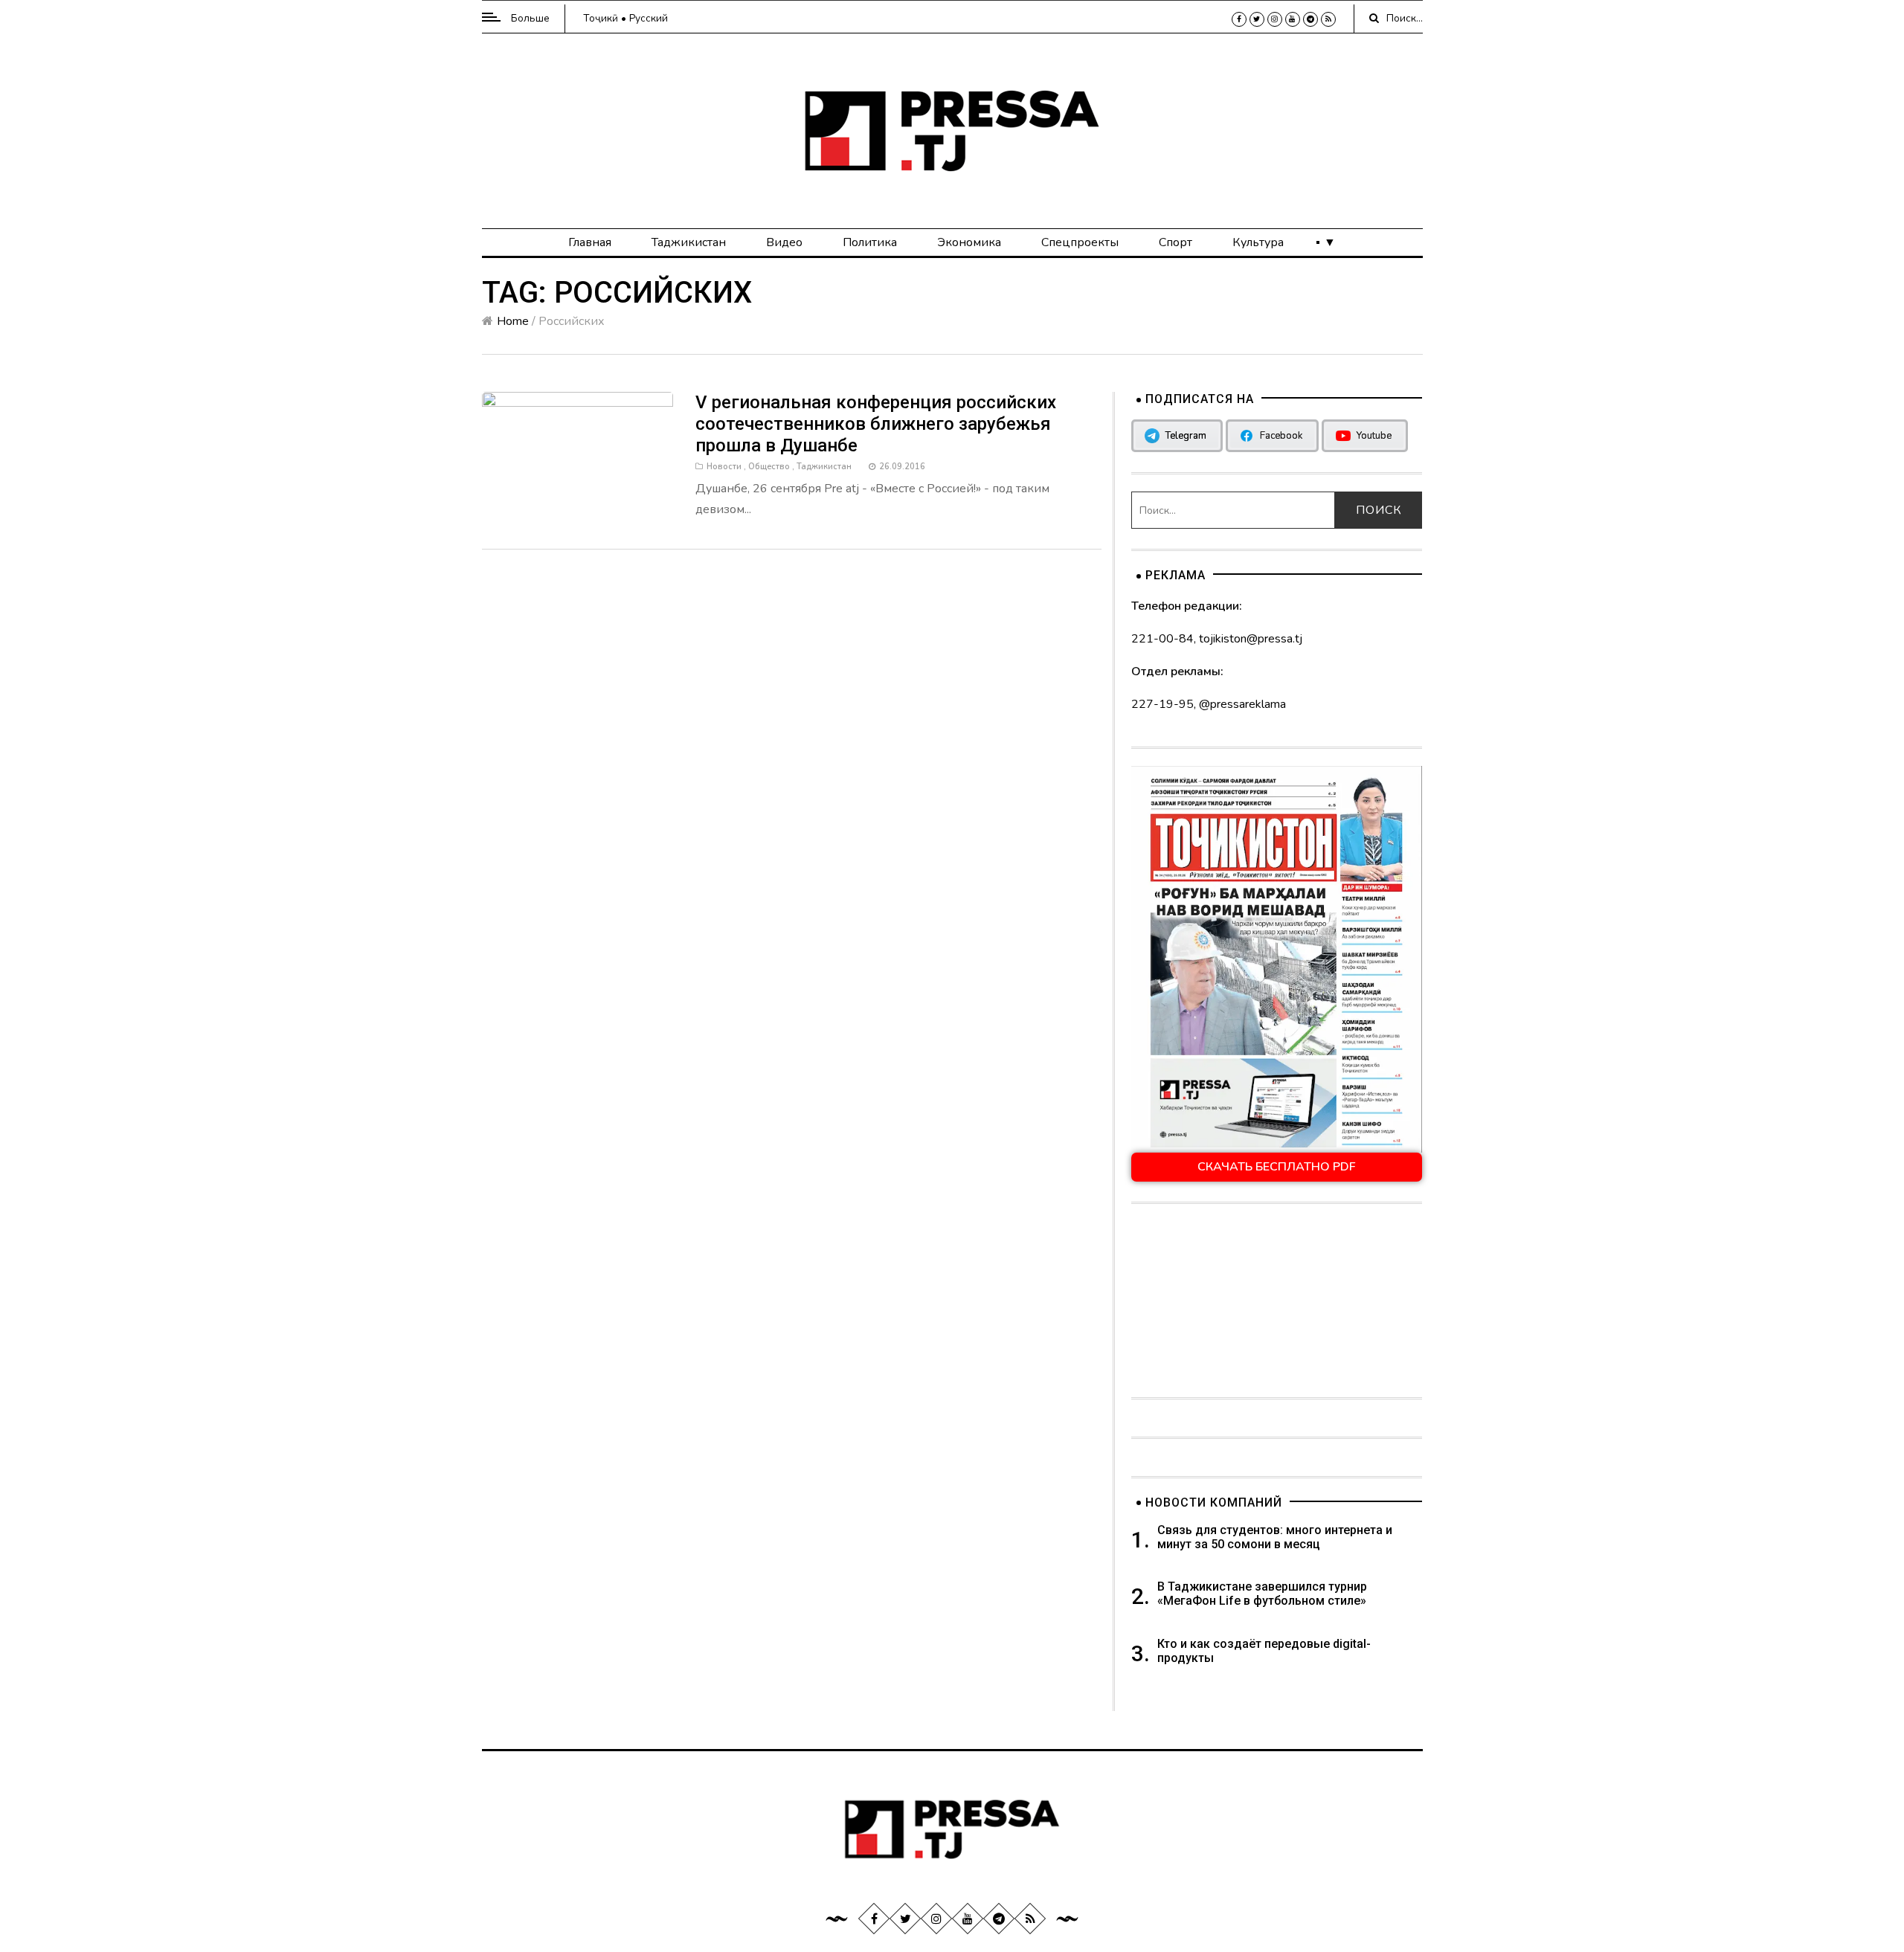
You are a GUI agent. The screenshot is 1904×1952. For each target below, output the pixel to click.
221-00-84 (1162, 639)
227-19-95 (1162, 704)
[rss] (1328, 19)
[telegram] (1310, 19)
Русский (649, 18)
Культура (1258, 242)
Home (513, 321)
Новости (724, 467)
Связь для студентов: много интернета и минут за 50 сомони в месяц (1275, 1537)
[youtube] (1293, 19)
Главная (590, 242)
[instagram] (1275, 19)
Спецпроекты (1080, 242)
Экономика (969, 242)
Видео (784, 242)
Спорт (1175, 242)
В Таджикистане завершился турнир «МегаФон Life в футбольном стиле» (1262, 1594)
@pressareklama (1242, 704)
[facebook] (1239, 19)
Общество (769, 467)
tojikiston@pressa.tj (1251, 639)
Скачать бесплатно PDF (1277, 1167)
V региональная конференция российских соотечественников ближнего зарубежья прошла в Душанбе (876, 424)
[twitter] (1257, 19)
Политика (870, 242)
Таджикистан (689, 242)
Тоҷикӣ (601, 18)
